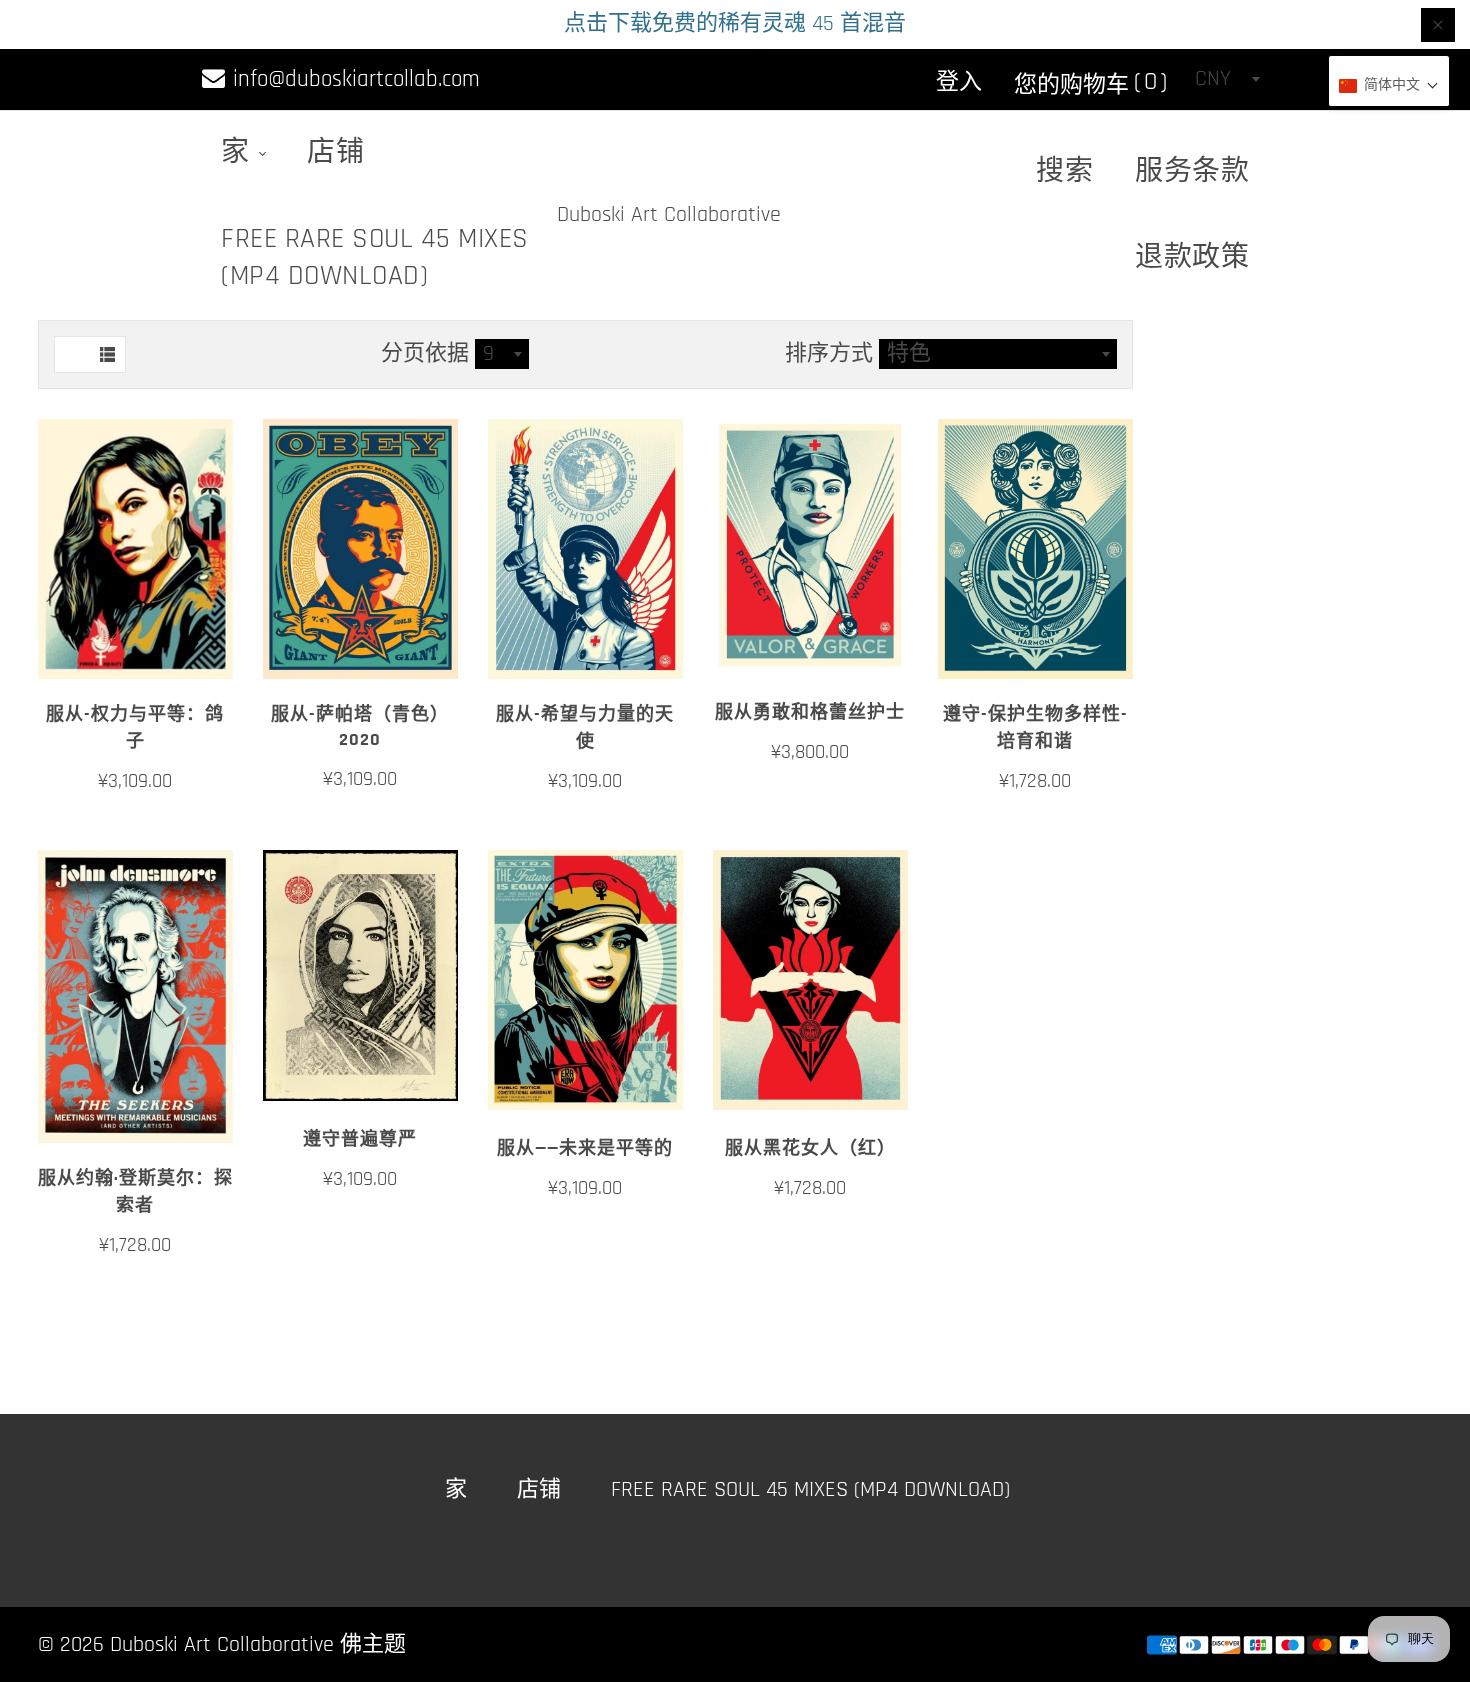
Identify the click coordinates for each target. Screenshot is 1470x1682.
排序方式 (832, 354)
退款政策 (1192, 258)
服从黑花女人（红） (810, 1148)
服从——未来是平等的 (585, 1148)
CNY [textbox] (1213, 79)
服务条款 (1192, 172)
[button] (1389, 86)
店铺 (335, 153)
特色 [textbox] (909, 354)
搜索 (1064, 172)
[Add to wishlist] (135, 656)
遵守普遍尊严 (360, 1139)
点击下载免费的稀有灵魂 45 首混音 (735, 24)
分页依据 (425, 354)
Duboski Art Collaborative (669, 215)
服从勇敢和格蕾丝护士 (810, 712)
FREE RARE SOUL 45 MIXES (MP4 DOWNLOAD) (375, 257)
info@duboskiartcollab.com (353, 79)
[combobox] (1227, 79)
